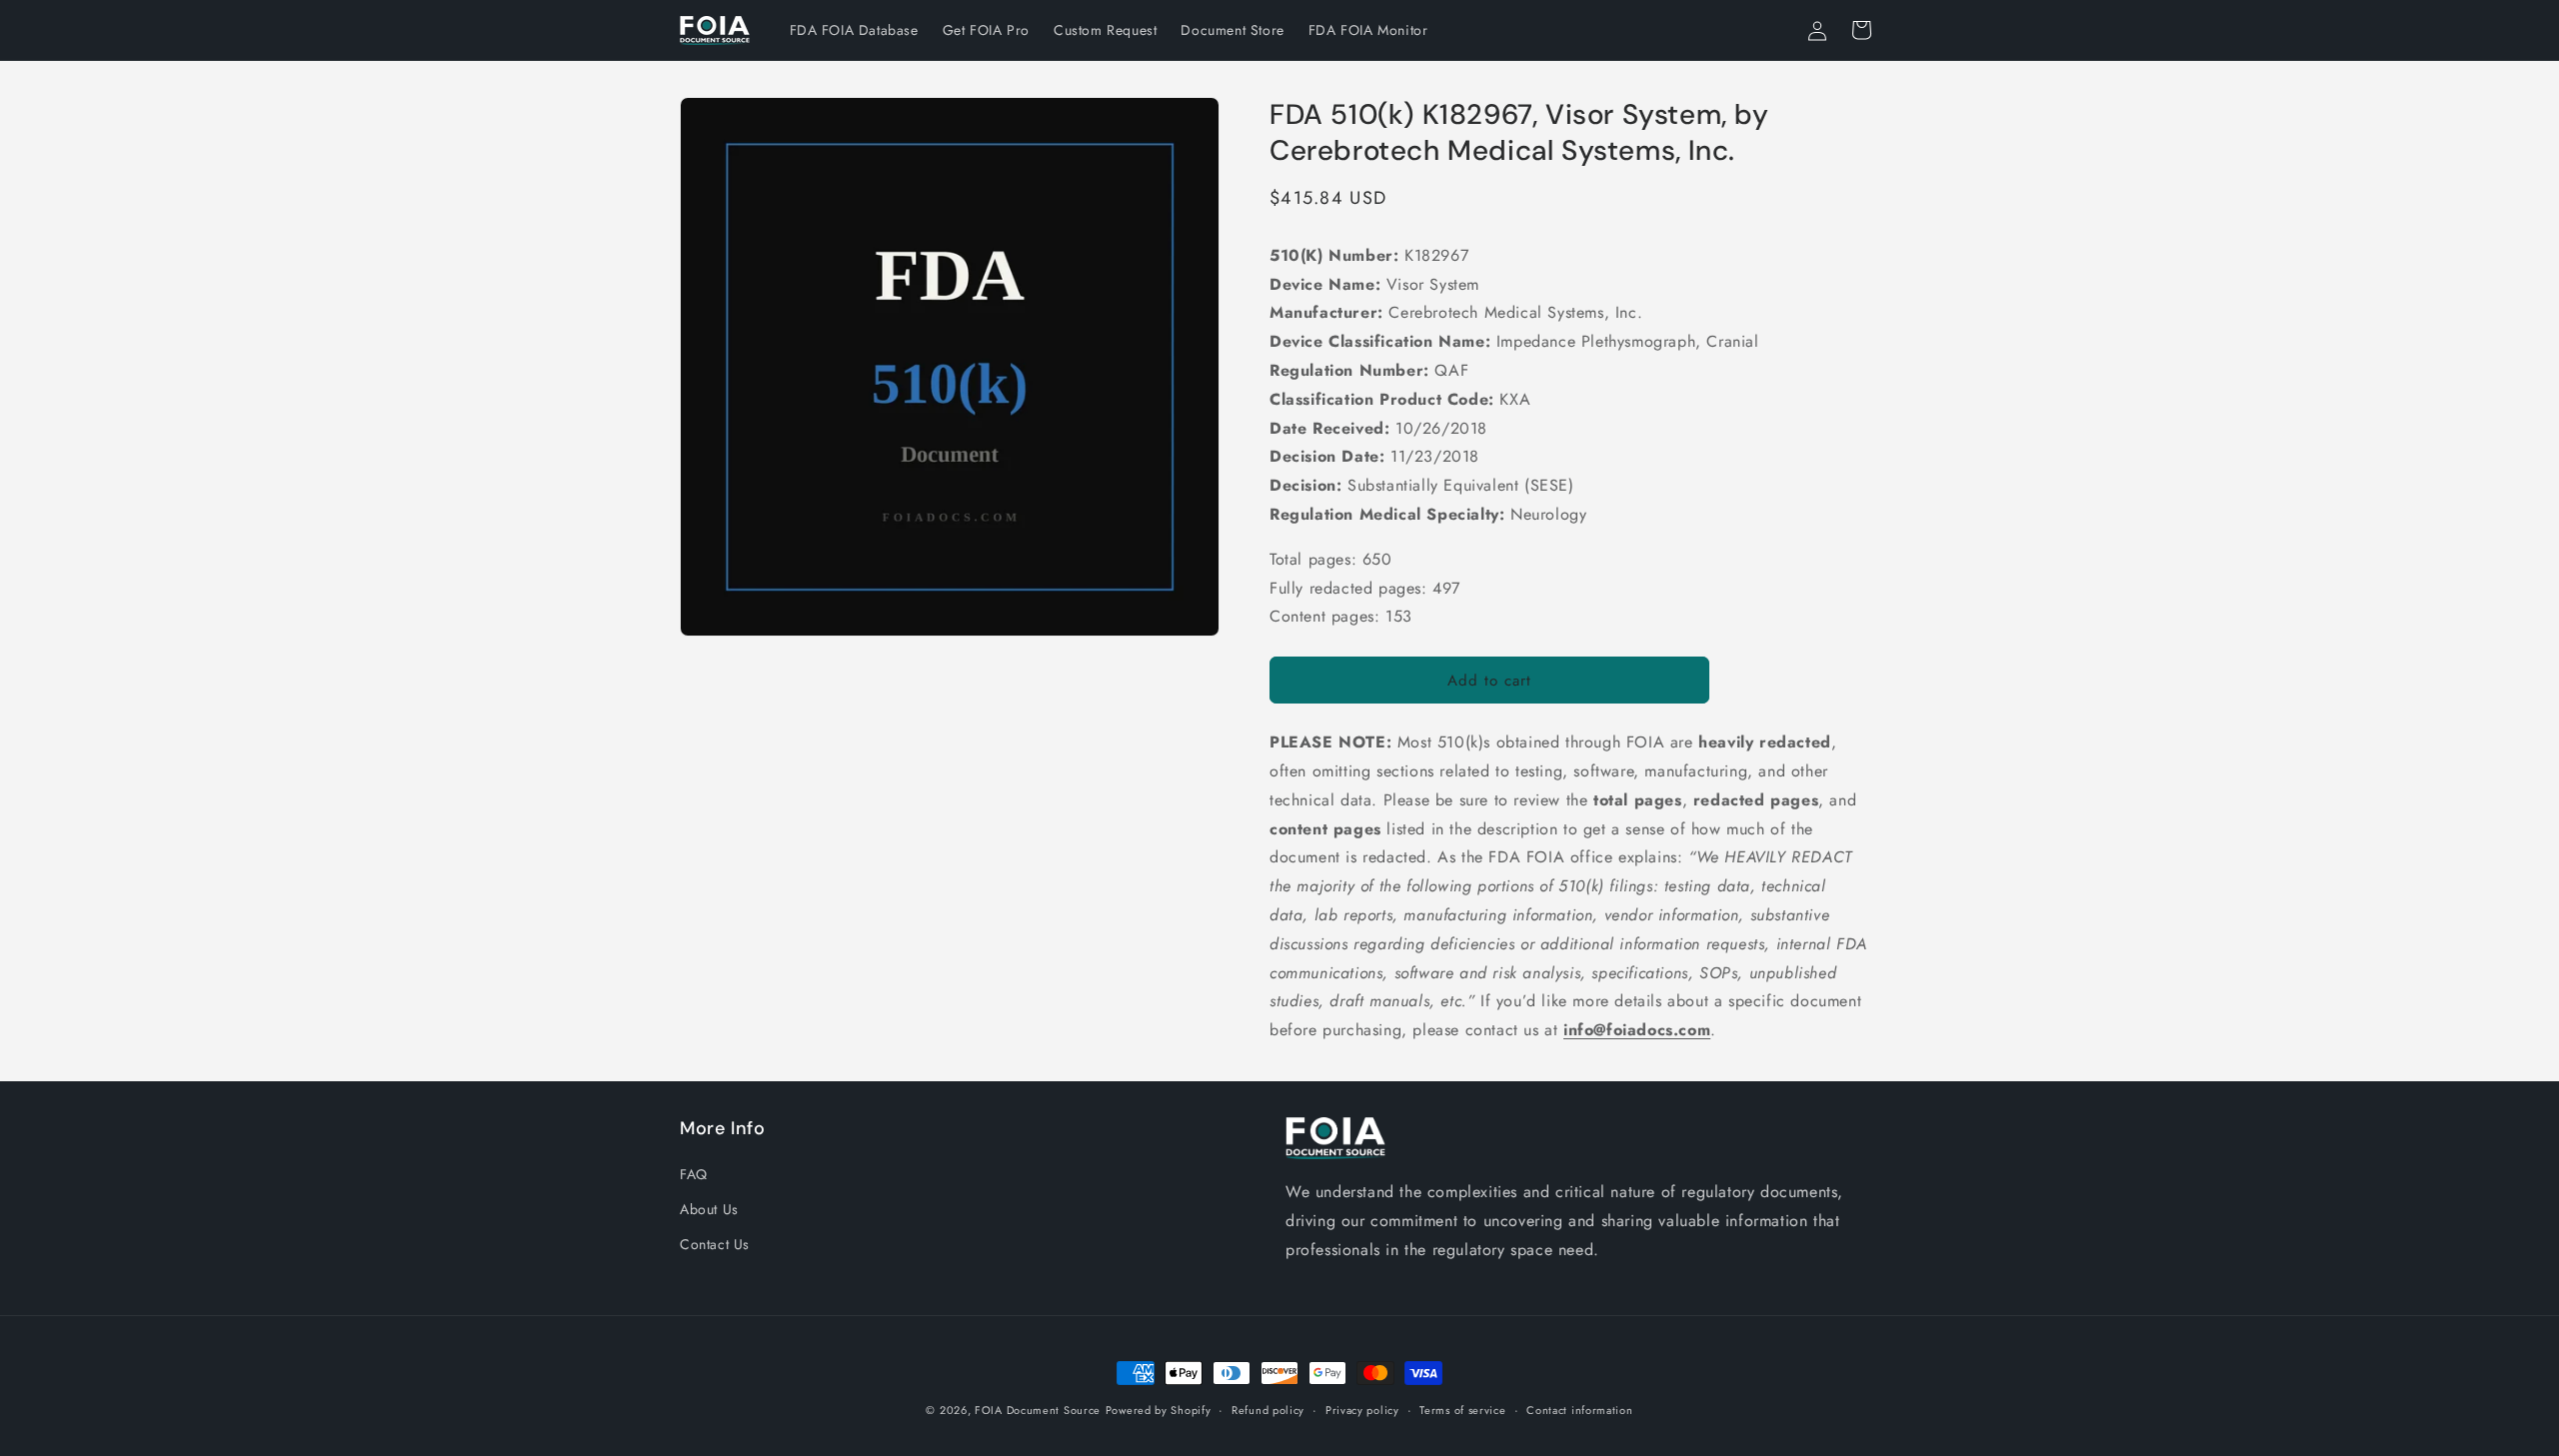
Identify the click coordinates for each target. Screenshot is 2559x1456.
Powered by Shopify (1159, 1410)
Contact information (1579, 1410)
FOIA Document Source (1038, 1410)
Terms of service (1462, 1410)
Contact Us (715, 1245)
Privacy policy (1362, 1410)
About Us (709, 1209)
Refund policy (1268, 1410)
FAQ (694, 1174)
